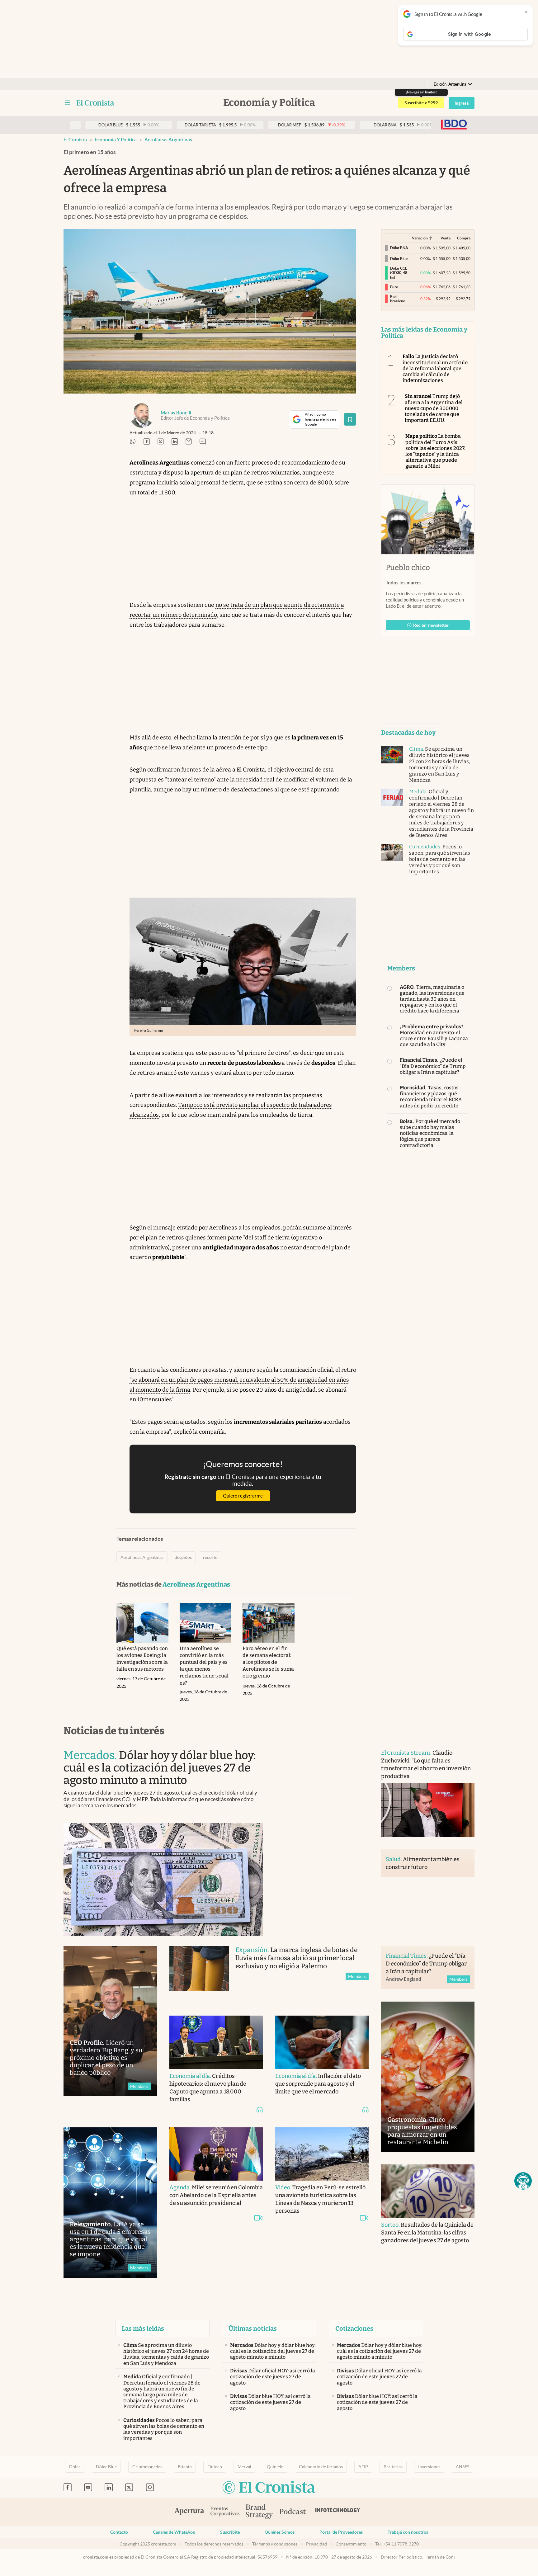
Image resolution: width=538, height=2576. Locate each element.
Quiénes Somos (280, 2532)
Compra (464, 238)
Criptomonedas (147, 2467)
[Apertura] (189, 2512)
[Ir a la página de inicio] (95, 103)
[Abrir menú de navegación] (67, 103)
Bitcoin (185, 2467)
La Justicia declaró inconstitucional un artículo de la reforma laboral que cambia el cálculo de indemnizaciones (435, 368)
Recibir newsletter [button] (431, 625)
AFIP (363, 2467)
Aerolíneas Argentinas (168, 140)
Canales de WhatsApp (174, 2532)
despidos (183, 1557)
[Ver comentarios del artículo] (203, 442)
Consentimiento (351, 2544)
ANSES (462, 2467)
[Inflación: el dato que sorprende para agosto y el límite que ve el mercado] (322, 2042)
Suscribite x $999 (421, 103)
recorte (210, 1557)
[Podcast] (293, 2512)
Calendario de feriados (321, 2467)
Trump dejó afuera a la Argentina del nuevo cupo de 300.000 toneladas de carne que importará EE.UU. (434, 408)
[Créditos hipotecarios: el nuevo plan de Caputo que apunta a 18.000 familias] (216, 2042)
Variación (420, 238)
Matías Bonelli (176, 413)
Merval (244, 2467)
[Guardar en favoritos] (350, 419)
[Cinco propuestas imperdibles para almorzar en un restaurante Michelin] (428, 2077)
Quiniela (275, 2467)
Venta (446, 238)
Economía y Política (116, 140)
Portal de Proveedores (341, 2532)
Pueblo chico (408, 568)
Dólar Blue (106, 2467)
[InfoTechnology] (338, 2512)
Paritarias (393, 2467)
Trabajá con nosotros (408, 2532)
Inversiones (429, 2467)
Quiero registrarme (243, 1496)
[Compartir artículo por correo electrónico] (189, 442)
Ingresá (462, 103)
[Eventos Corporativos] (225, 2512)
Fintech (215, 2467)
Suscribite (230, 2532)
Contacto (119, 2532)
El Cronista (75, 140)
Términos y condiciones (275, 2544)
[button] (523, 2181)
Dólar (75, 2467)
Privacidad (316, 2544)
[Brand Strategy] (259, 2512)
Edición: (450, 84)
